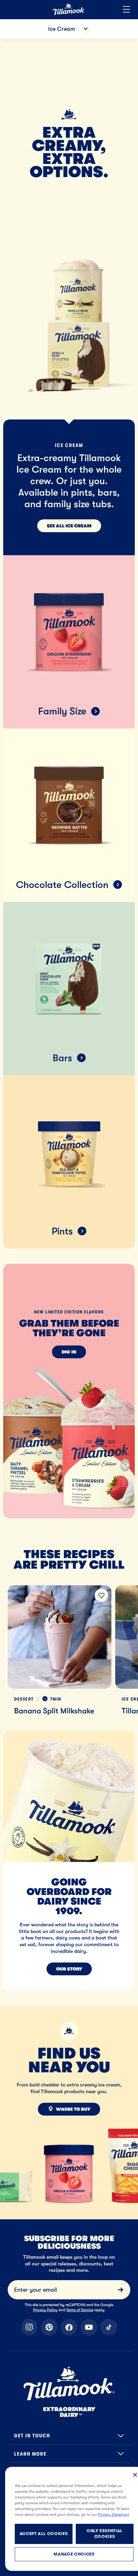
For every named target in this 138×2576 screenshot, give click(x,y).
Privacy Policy (45, 2310)
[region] (69, 1643)
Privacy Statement (114, 2515)
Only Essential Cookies (105, 2534)
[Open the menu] (126, 10)
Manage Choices (74, 2554)
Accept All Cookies (44, 2534)
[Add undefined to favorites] (101, 1595)
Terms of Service (80, 2310)
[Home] (69, 14)
